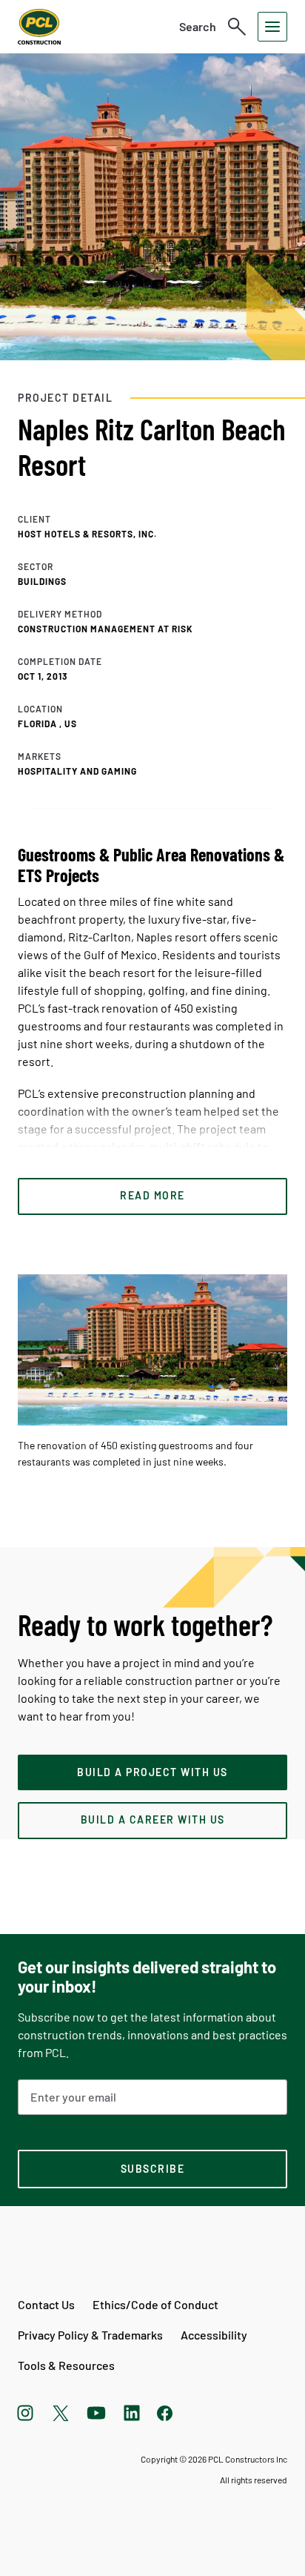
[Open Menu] (272, 27)
